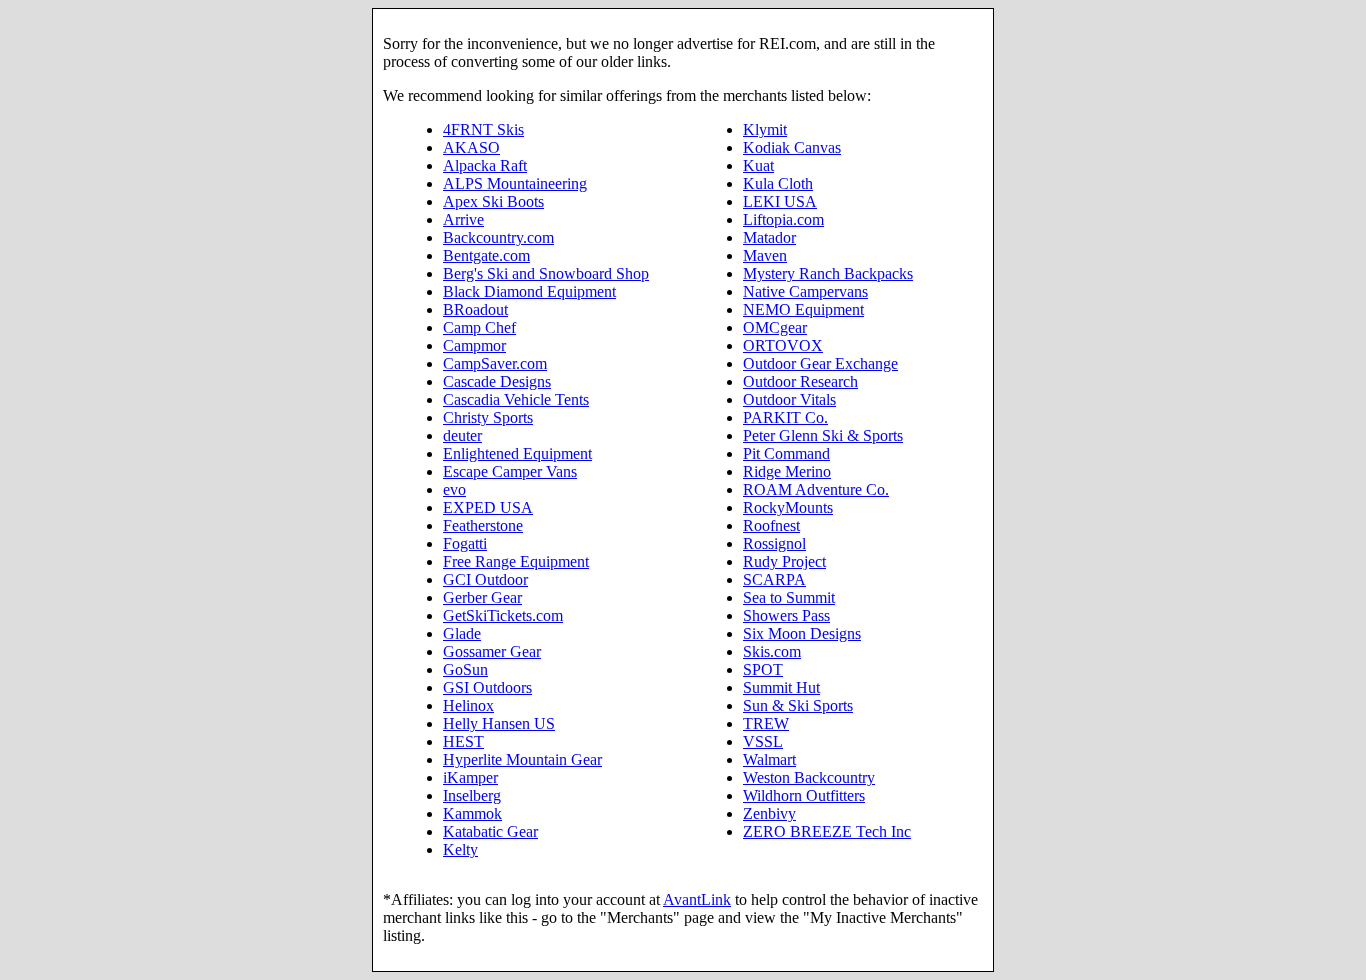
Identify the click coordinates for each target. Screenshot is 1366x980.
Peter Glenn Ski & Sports (823, 435)
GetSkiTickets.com (503, 615)
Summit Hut (781, 687)
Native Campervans (805, 291)
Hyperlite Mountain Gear (522, 759)
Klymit (765, 129)
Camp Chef (479, 327)
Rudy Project (784, 561)
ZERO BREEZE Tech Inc (827, 831)
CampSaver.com (495, 363)
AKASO (471, 147)
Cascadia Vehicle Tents (516, 399)
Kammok (472, 813)
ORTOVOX (783, 345)
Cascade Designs (497, 381)
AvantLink (697, 899)
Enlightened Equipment (517, 453)
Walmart (769, 759)
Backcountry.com (498, 237)
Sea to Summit (789, 597)
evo (454, 489)
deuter (462, 435)
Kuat (758, 165)
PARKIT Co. (785, 417)
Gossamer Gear (492, 651)
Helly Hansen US (499, 723)
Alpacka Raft (485, 165)
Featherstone (483, 525)
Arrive (463, 219)
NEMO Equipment (803, 309)
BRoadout (475, 309)
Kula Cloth (778, 183)
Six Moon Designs (802, 633)
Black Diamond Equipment (529, 291)
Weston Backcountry (809, 777)
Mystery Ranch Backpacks (828, 273)
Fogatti (465, 543)
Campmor (474, 345)
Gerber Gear (482, 597)
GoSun (465, 669)
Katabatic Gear (490, 831)
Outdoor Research (800, 381)
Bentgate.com (486, 255)
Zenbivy (769, 813)
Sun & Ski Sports (798, 705)
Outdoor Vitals (789, 399)
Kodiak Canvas (792, 147)
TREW (766, 723)
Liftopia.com (783, 219)
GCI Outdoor (485, 579)
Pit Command (786, 453)
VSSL (763, 741)
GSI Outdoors (487, 687)
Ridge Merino (787, 471)
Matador (769, 237)
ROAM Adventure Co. (816, 489)
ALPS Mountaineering (515, 183)
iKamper (470, 777)
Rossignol (774, 543)
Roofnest (771, 525)
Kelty (460, 849)
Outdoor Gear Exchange (820, 363)
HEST (463, 741)
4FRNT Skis (483, 129)
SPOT (763, 669)
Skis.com (772, 651)
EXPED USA (488, 507)
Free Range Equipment (516, 561)
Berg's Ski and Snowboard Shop (546, 273)
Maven (765, 255)
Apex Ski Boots (493, 201)
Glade (462, 633)
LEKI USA (780, 201)
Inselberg (472, 795)
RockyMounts (788, 507)
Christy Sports (488, 417)
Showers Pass (786, 615)
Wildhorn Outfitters (804, 795)
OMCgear (775, 327)
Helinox (468, 705)
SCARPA (774, 579)
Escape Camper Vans (510, 471)
